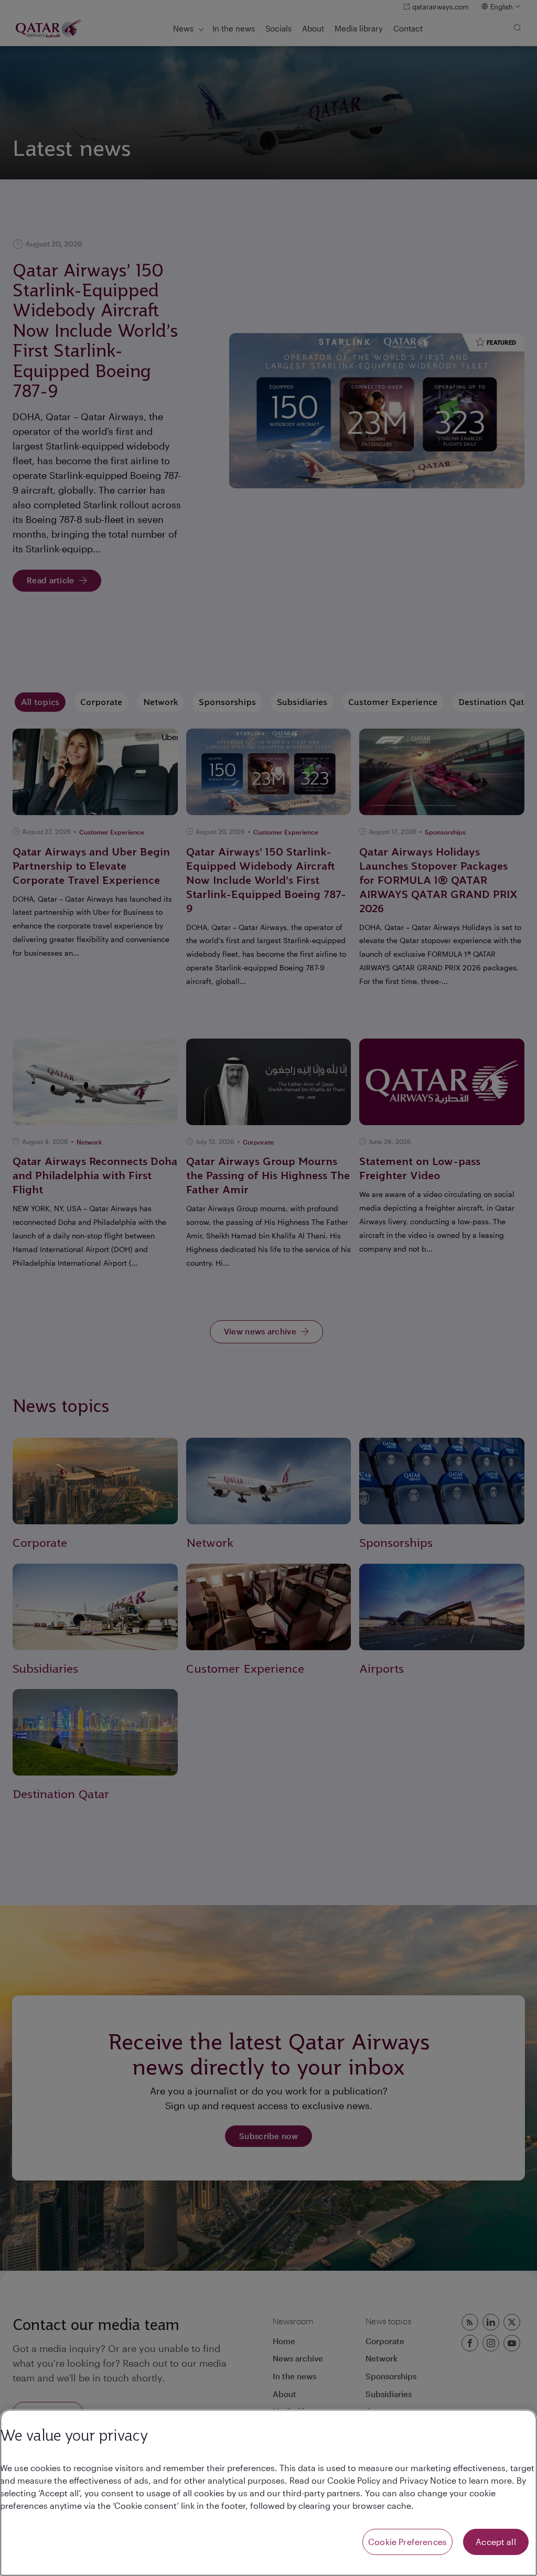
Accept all (496, 2542)
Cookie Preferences (407, 2542)
